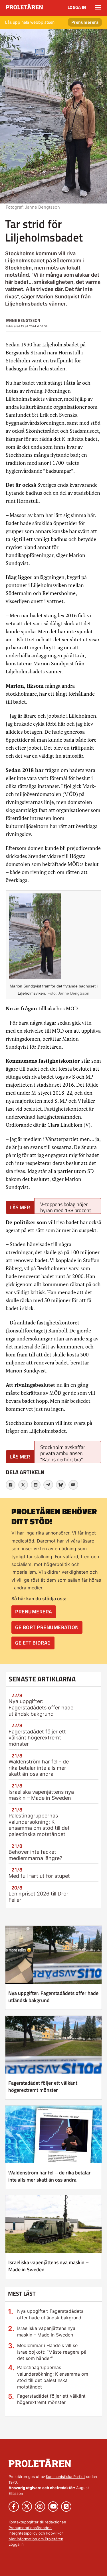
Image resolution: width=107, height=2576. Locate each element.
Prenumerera (85, 22)
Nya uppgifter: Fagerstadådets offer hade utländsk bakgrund (41, 1707)
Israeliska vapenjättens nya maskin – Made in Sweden (41, 1795)
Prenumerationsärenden (30, 2528)
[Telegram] (48, 1485)
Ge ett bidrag (33, 1643)
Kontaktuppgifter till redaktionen (37, 2522)
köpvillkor (55, 2533)
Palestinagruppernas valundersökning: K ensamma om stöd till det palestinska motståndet (39, 1825)
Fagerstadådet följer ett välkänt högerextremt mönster (37, 1738)
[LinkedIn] (36, 1485)
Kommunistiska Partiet (65, 2477)
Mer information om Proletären (36, 2539)
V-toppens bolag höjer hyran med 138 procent (66, 1207)
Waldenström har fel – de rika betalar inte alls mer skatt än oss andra (39, 1768)
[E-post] (73, 1485)
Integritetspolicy (23, 2533)
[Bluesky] (61, 1485)
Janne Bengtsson (23, 320)
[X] (23, 1485)
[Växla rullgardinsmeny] (98, 7)
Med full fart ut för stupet (39, 1876)
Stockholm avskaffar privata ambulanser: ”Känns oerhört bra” (63, 1453)
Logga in (77, 7)
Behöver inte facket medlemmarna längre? (35, 1855)
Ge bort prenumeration (47, 1627)
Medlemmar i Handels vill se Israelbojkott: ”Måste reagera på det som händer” (52, 2352)
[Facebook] (11, 1485)
